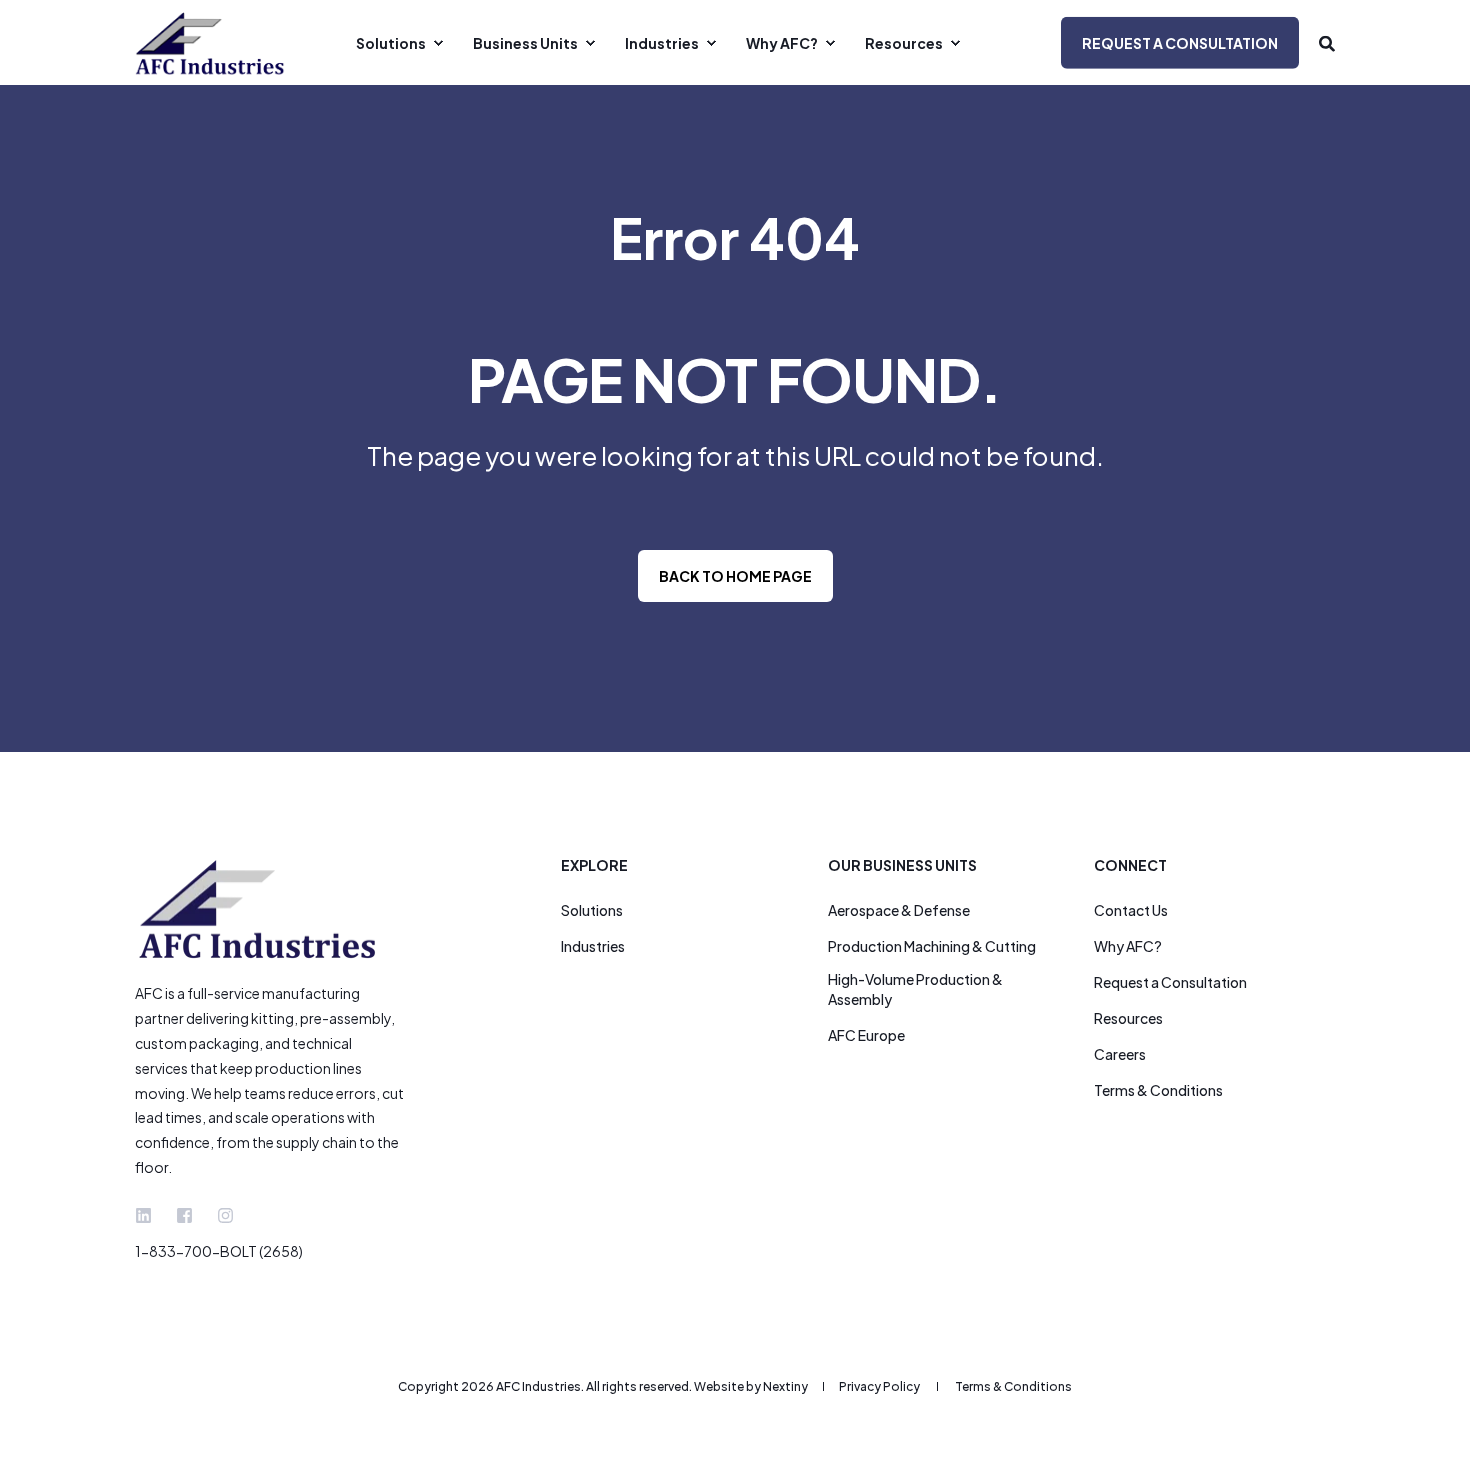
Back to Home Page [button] (735, 576)
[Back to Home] (210, 42)
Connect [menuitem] (1130, 866)
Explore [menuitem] (594, 866)
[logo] (260, 909)
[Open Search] (1327, 42)
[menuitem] (397, 43)
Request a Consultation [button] (1180, 42)
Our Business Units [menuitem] (902, 866)
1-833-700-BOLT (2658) (219, 1251)
